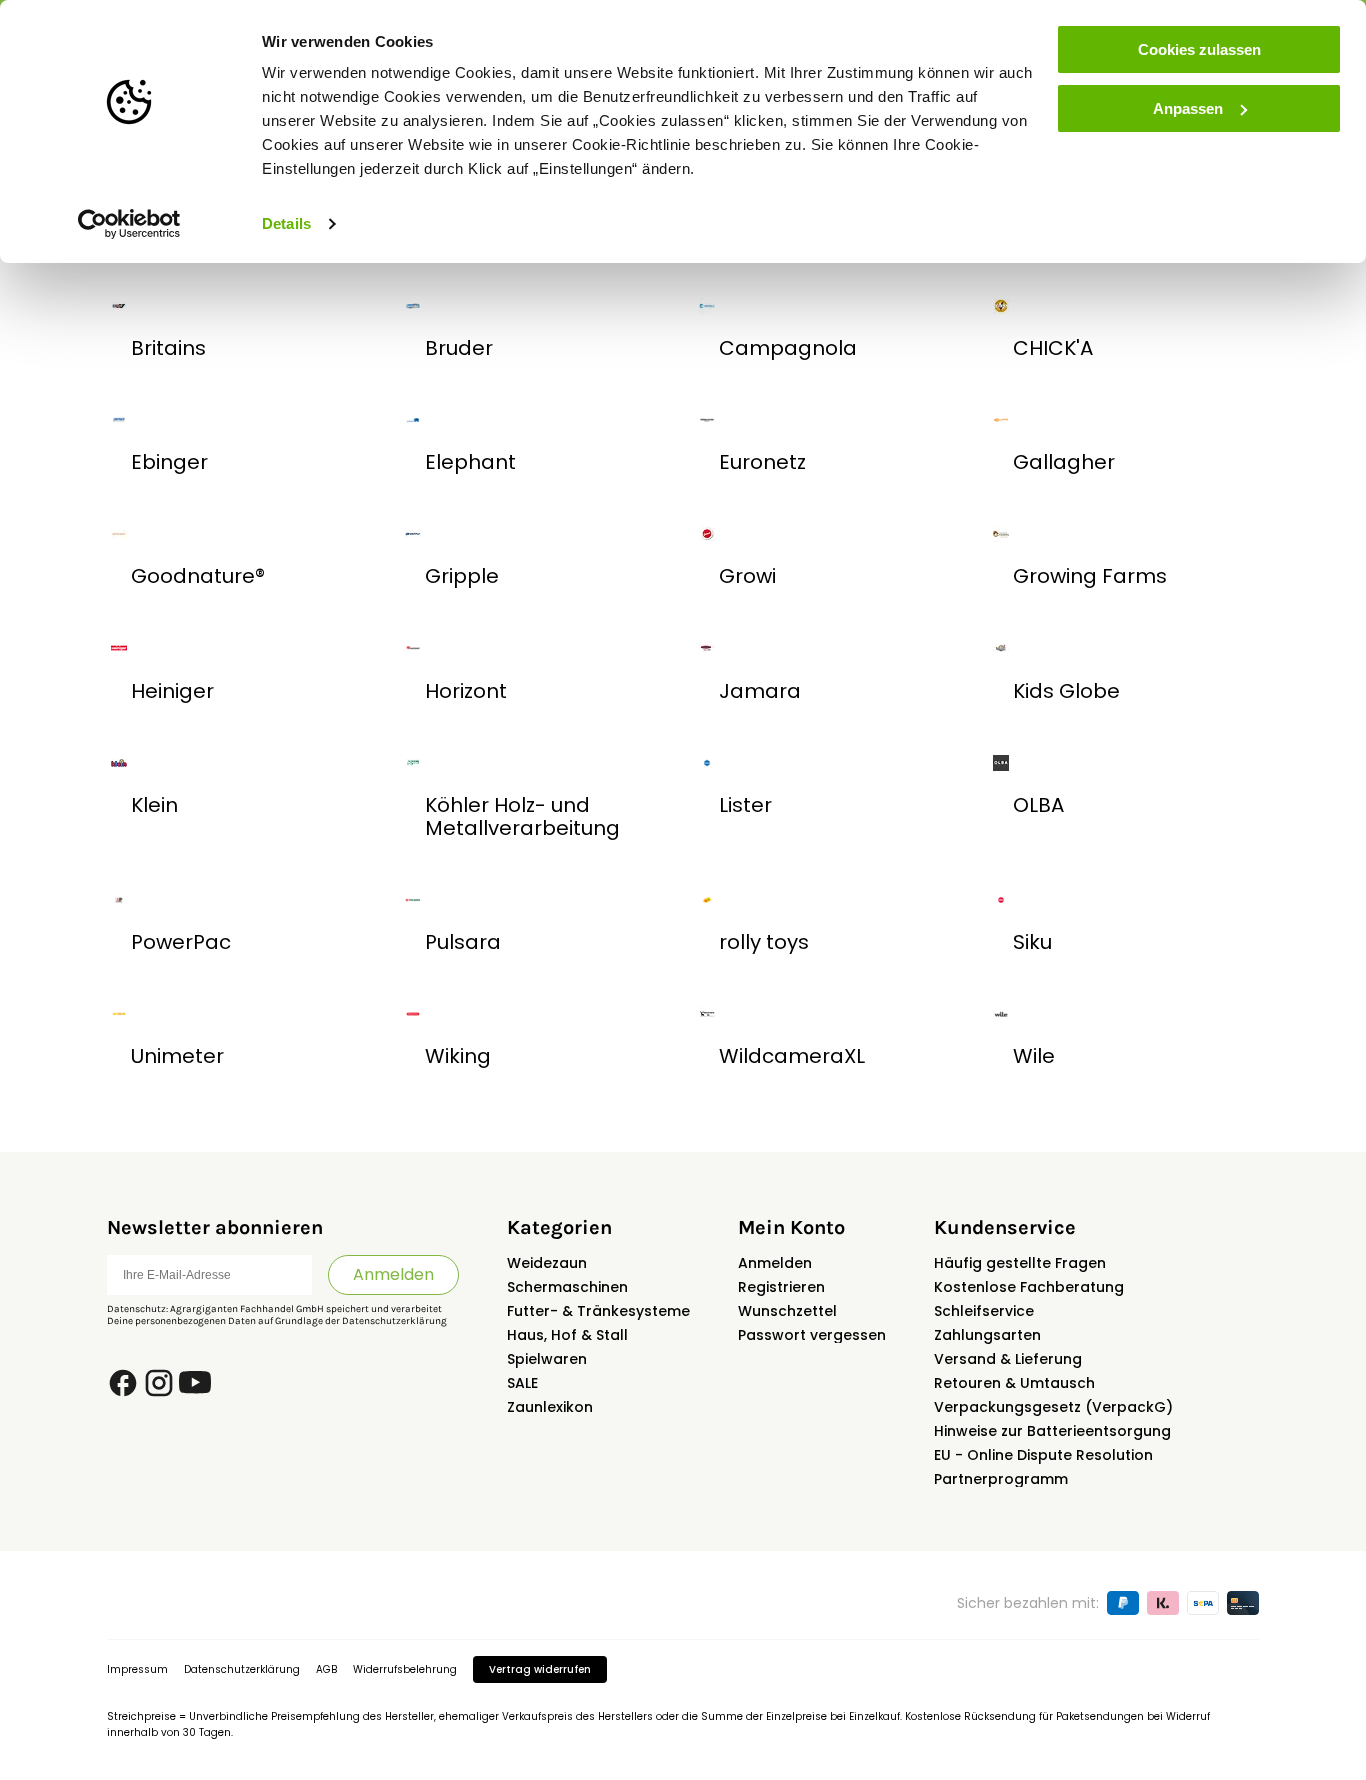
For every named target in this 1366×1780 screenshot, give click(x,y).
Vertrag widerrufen (540, 1669)
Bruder (459, 348)
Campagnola (788, 348)
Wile (1034, 1056)
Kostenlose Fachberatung (1029, 1287)
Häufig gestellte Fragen (1020, 1263)
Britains (168, 348)
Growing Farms (1090, 576)
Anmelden (393, 1274)
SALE (522, 1383)
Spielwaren (547, 1359)
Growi (747, 576)
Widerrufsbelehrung (405, 1669)
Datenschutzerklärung (394, 1321)
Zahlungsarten (987, 1335)
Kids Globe (1066, 691)
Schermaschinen (567, 1287)
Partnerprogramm (1001, 1479)
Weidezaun (547, 1263)
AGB (326, 1669)
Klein (154, 805)
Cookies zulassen (1199, 49)
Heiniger (172, 691)
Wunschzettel (787, 1311)
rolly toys (764, 942)
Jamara (760, 691)
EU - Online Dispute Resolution (1043, 1455)
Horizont (466, 691)
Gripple (462, 576)
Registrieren (781, 1287)
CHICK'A (1053, 348)
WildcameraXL (792, 1056)
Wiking (458, 1056)
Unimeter (177, 1056)
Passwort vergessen (812, 1335)
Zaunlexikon (550, 1407)
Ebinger (169, 462)
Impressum (137, 1669)
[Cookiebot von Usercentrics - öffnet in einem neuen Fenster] (129, 224)
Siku (1032, 942)
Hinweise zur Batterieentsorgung (1052, 1431)
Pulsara (463, 942)
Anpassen (1188, 108)
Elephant (470, 462)
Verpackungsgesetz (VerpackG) (1053, 1407)
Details (286, 223)
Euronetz (762, 462)
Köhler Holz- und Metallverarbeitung (522, 816)
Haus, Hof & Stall (567, 1335)
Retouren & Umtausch (1014, 1383)
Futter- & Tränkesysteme (598, 1311)
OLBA (1038, 805)
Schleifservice (984, 1311)
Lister (745, 805)
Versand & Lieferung (1008, 1359)
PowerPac (181, 942)
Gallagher (1064, 462)
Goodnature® (198, 576)
